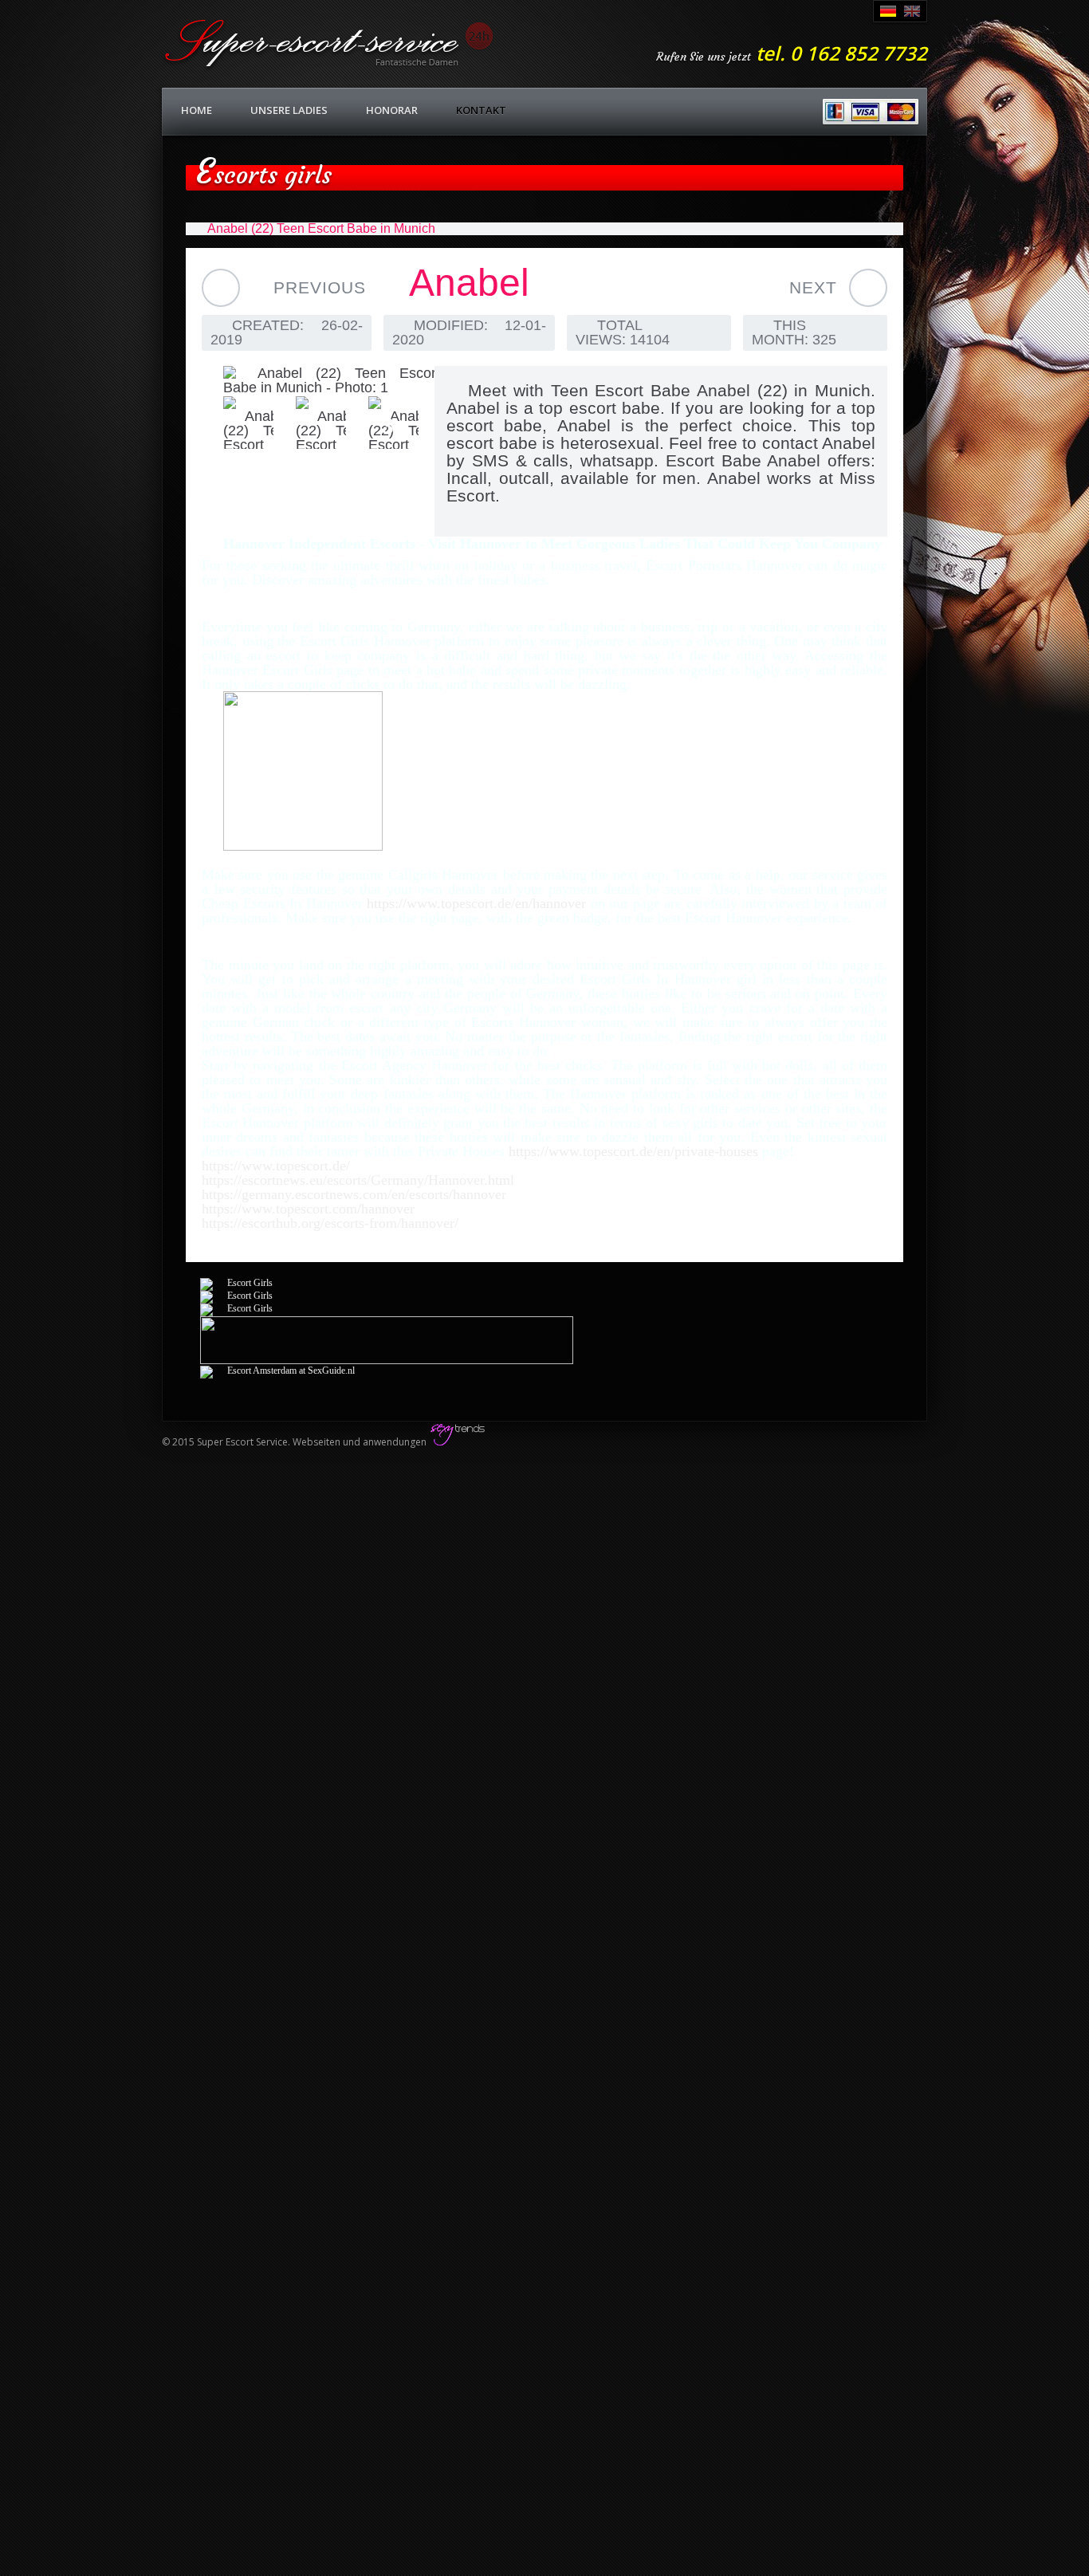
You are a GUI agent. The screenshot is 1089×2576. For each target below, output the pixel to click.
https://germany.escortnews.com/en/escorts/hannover (354, 1194)
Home (197, 110)
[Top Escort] (303, 846)
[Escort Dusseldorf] (236, 1283)
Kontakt (481, 110)
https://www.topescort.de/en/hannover (479, 903)
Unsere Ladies (289, 110)
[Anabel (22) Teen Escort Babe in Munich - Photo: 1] (310, 380)
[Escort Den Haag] (277, 1371)
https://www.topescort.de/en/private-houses (635, 1151)
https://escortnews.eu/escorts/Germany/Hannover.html (358, 1180)
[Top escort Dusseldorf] (387, 1361)
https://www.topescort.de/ (276, 1166)
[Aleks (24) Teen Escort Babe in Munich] (221, 288)
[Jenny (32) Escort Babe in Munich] (868, 288)
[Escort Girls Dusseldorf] (236, 1308)
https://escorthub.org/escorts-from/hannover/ (330, 1223)
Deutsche (888, 11)
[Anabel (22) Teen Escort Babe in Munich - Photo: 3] (310, 423)
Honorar (392, 110)
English (912, 11)
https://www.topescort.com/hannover (308, 1209)
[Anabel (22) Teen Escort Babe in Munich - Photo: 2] (237, 423)
